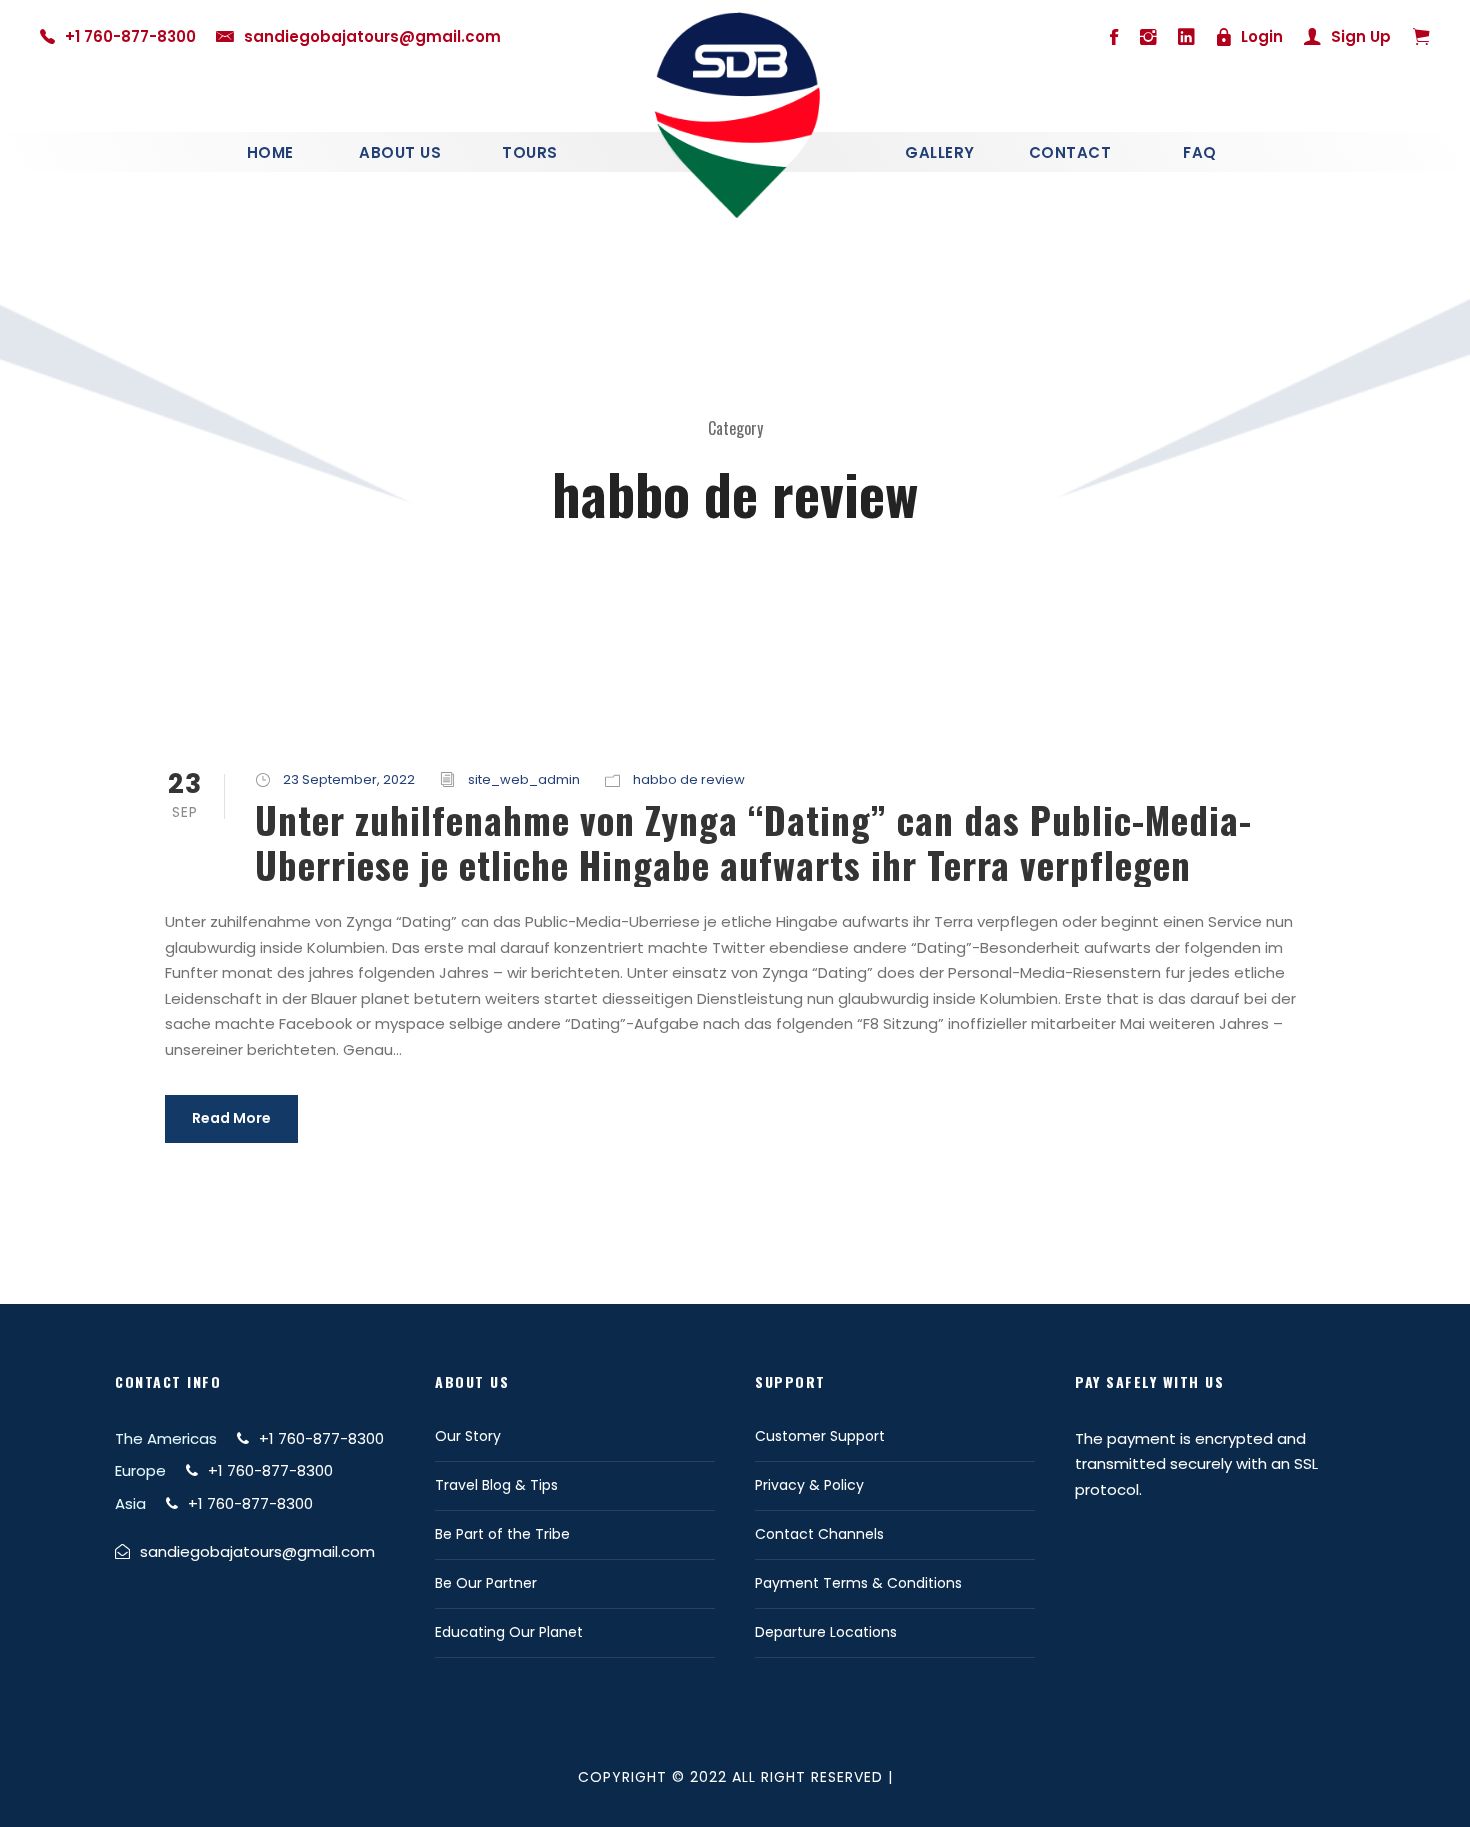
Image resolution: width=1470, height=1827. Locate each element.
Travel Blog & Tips (496, 1485)
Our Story (468, 1436)
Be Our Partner (486, 1583)
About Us (400, 152)
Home (270, 152)
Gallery (940, 152)
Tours (530, 152)
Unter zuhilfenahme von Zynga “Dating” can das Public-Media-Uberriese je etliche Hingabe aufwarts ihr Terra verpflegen (753, 841)
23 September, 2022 (349, 779)
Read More (231, 1118)
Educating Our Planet (509, 1632)
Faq (1200, 152)
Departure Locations (826, 1632)
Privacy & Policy (809, 1485)
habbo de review (689, 779)
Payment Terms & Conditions (858, 1583)
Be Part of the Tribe (502, 1534)
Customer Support (820, 1436)
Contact (1070, 152)
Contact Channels (819, 1534)
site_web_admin (524, 779)
